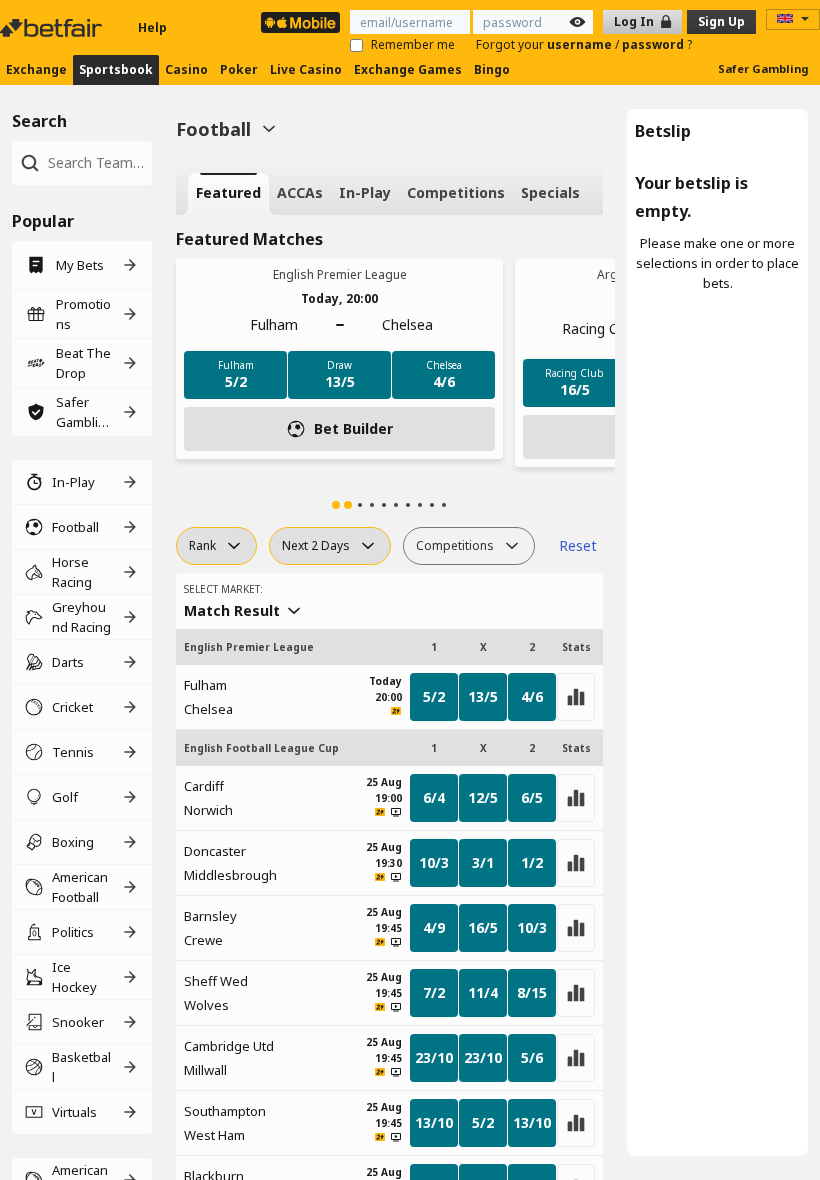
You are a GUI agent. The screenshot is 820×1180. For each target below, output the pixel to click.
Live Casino (306, 69)
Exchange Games (408, 69)
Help (152, 27)
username (581, 44)
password (654, 44)
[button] (336, 505)
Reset (578, 545)
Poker (239, 69)
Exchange (36, 69)
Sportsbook (116, 69)
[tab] (228, 194)
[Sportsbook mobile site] (300, 22)
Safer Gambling (763, 68)
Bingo (492, 69)
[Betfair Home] (53, 28)
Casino (186, 69)
